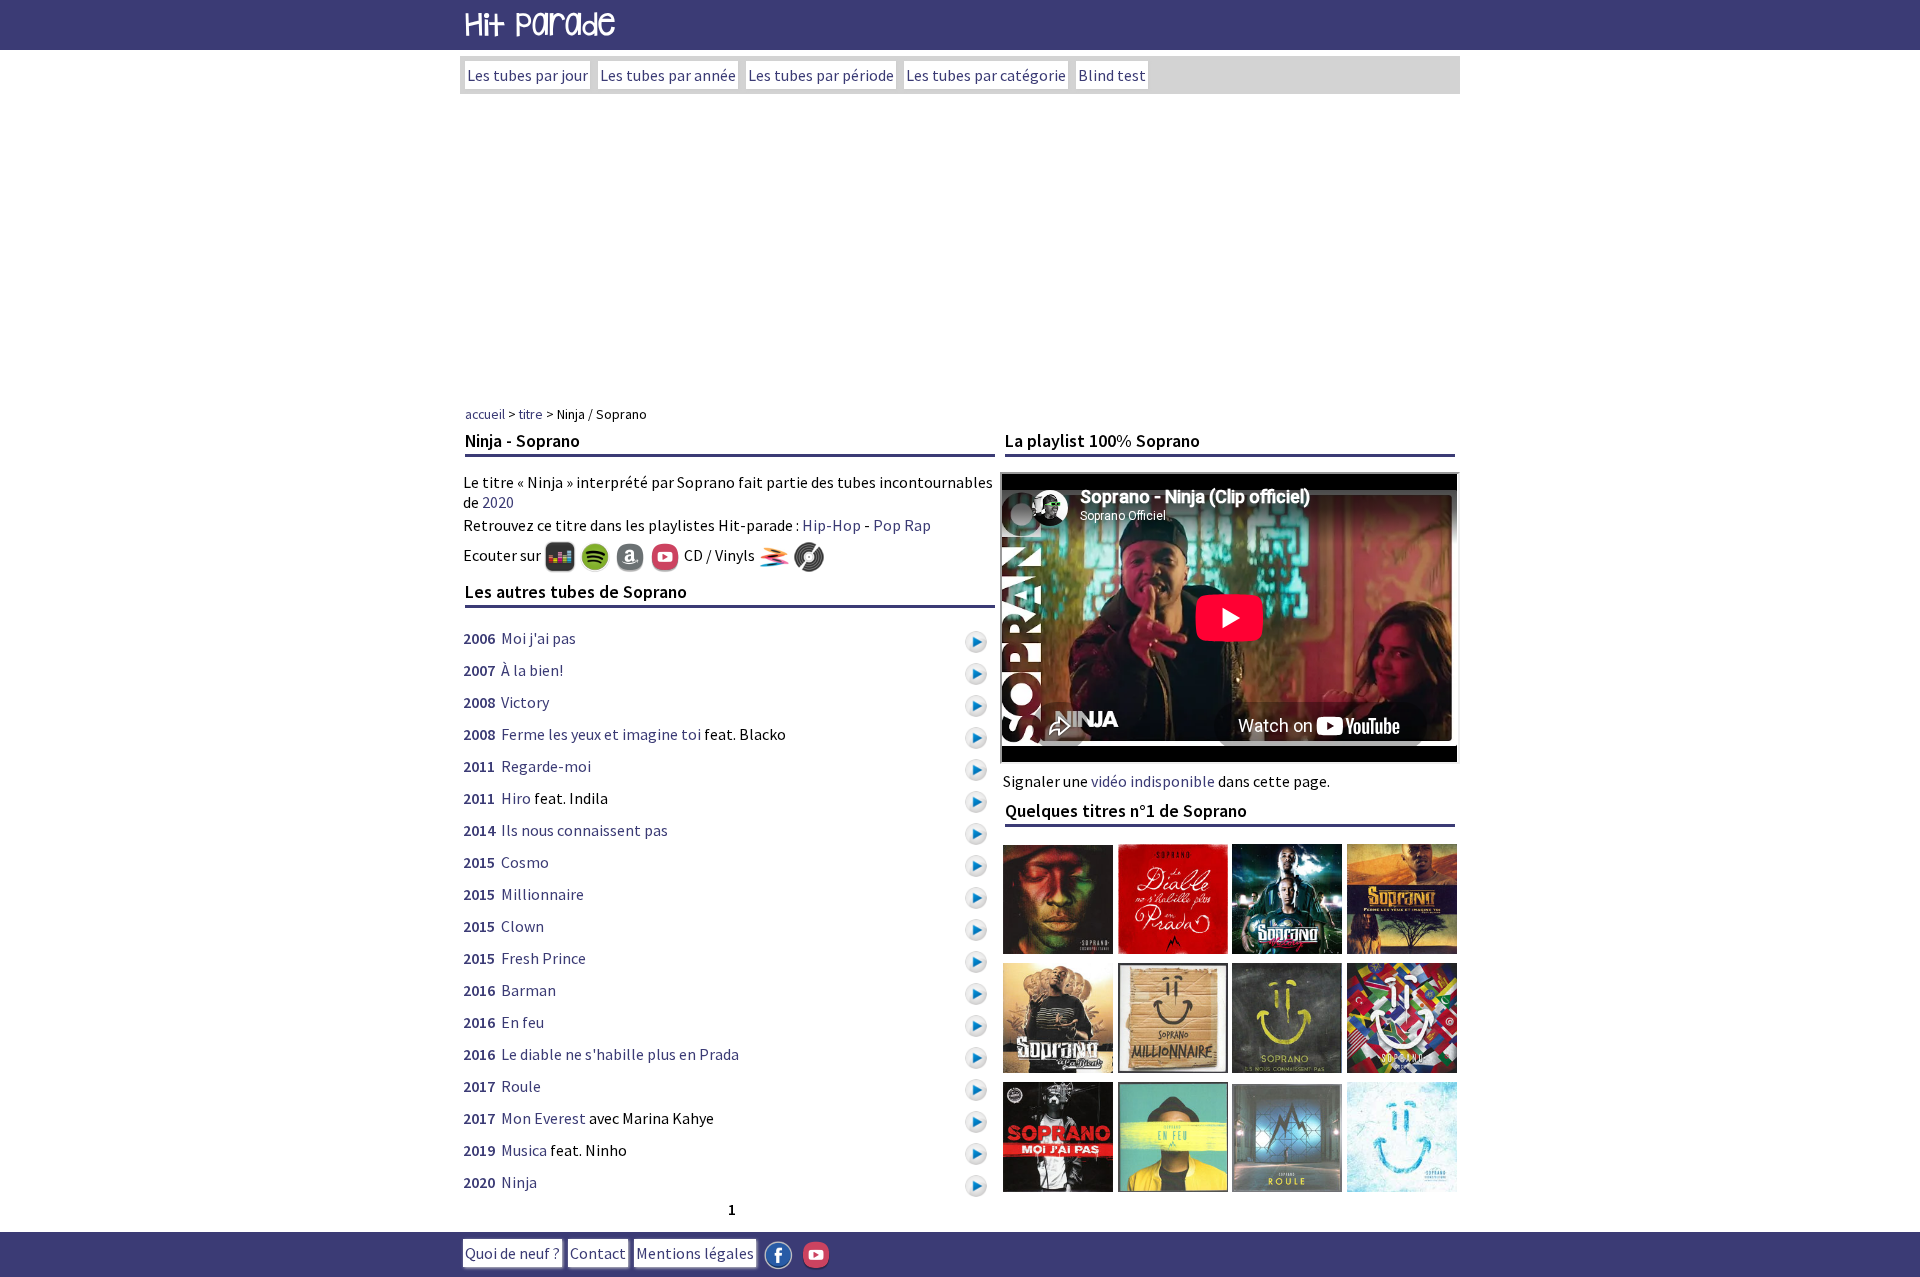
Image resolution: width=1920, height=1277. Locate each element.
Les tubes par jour (527, 75)
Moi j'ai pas (538, 638)
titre (531, 414)
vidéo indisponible (1153, 781)
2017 (479, 1086)
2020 (498, 502)
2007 (479, 670)
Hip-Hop (831, 525)
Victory (525, 702)
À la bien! (532, 670)
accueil (485, 414)
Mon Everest (543, 1118)
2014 (479, 830)
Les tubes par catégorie (986, 75)
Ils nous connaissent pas (584, 830)
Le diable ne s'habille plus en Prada (620, 1054)
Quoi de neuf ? (512, 1253)
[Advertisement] (960, 244)
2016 (479, 990)
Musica (524, 1150)
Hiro (516, 798)
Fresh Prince (543, 958)
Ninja (519, 1182)
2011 (479, 766)
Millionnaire (542, 894)
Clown (522, 926)
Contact (598, 1253)
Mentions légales (695, 1253)
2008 (479, 702)
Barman (528, 990)
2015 (479, 862)
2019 (479, 1150)
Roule (521, 1086)
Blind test (1112, 75)
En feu (522, 1022)
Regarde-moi (546, 766)
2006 (479, 638)
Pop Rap (902, 525)
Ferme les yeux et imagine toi (601, 734)
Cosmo (525, 862)
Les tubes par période (821, 75)
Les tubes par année (668, 75)
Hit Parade (540, 24)
